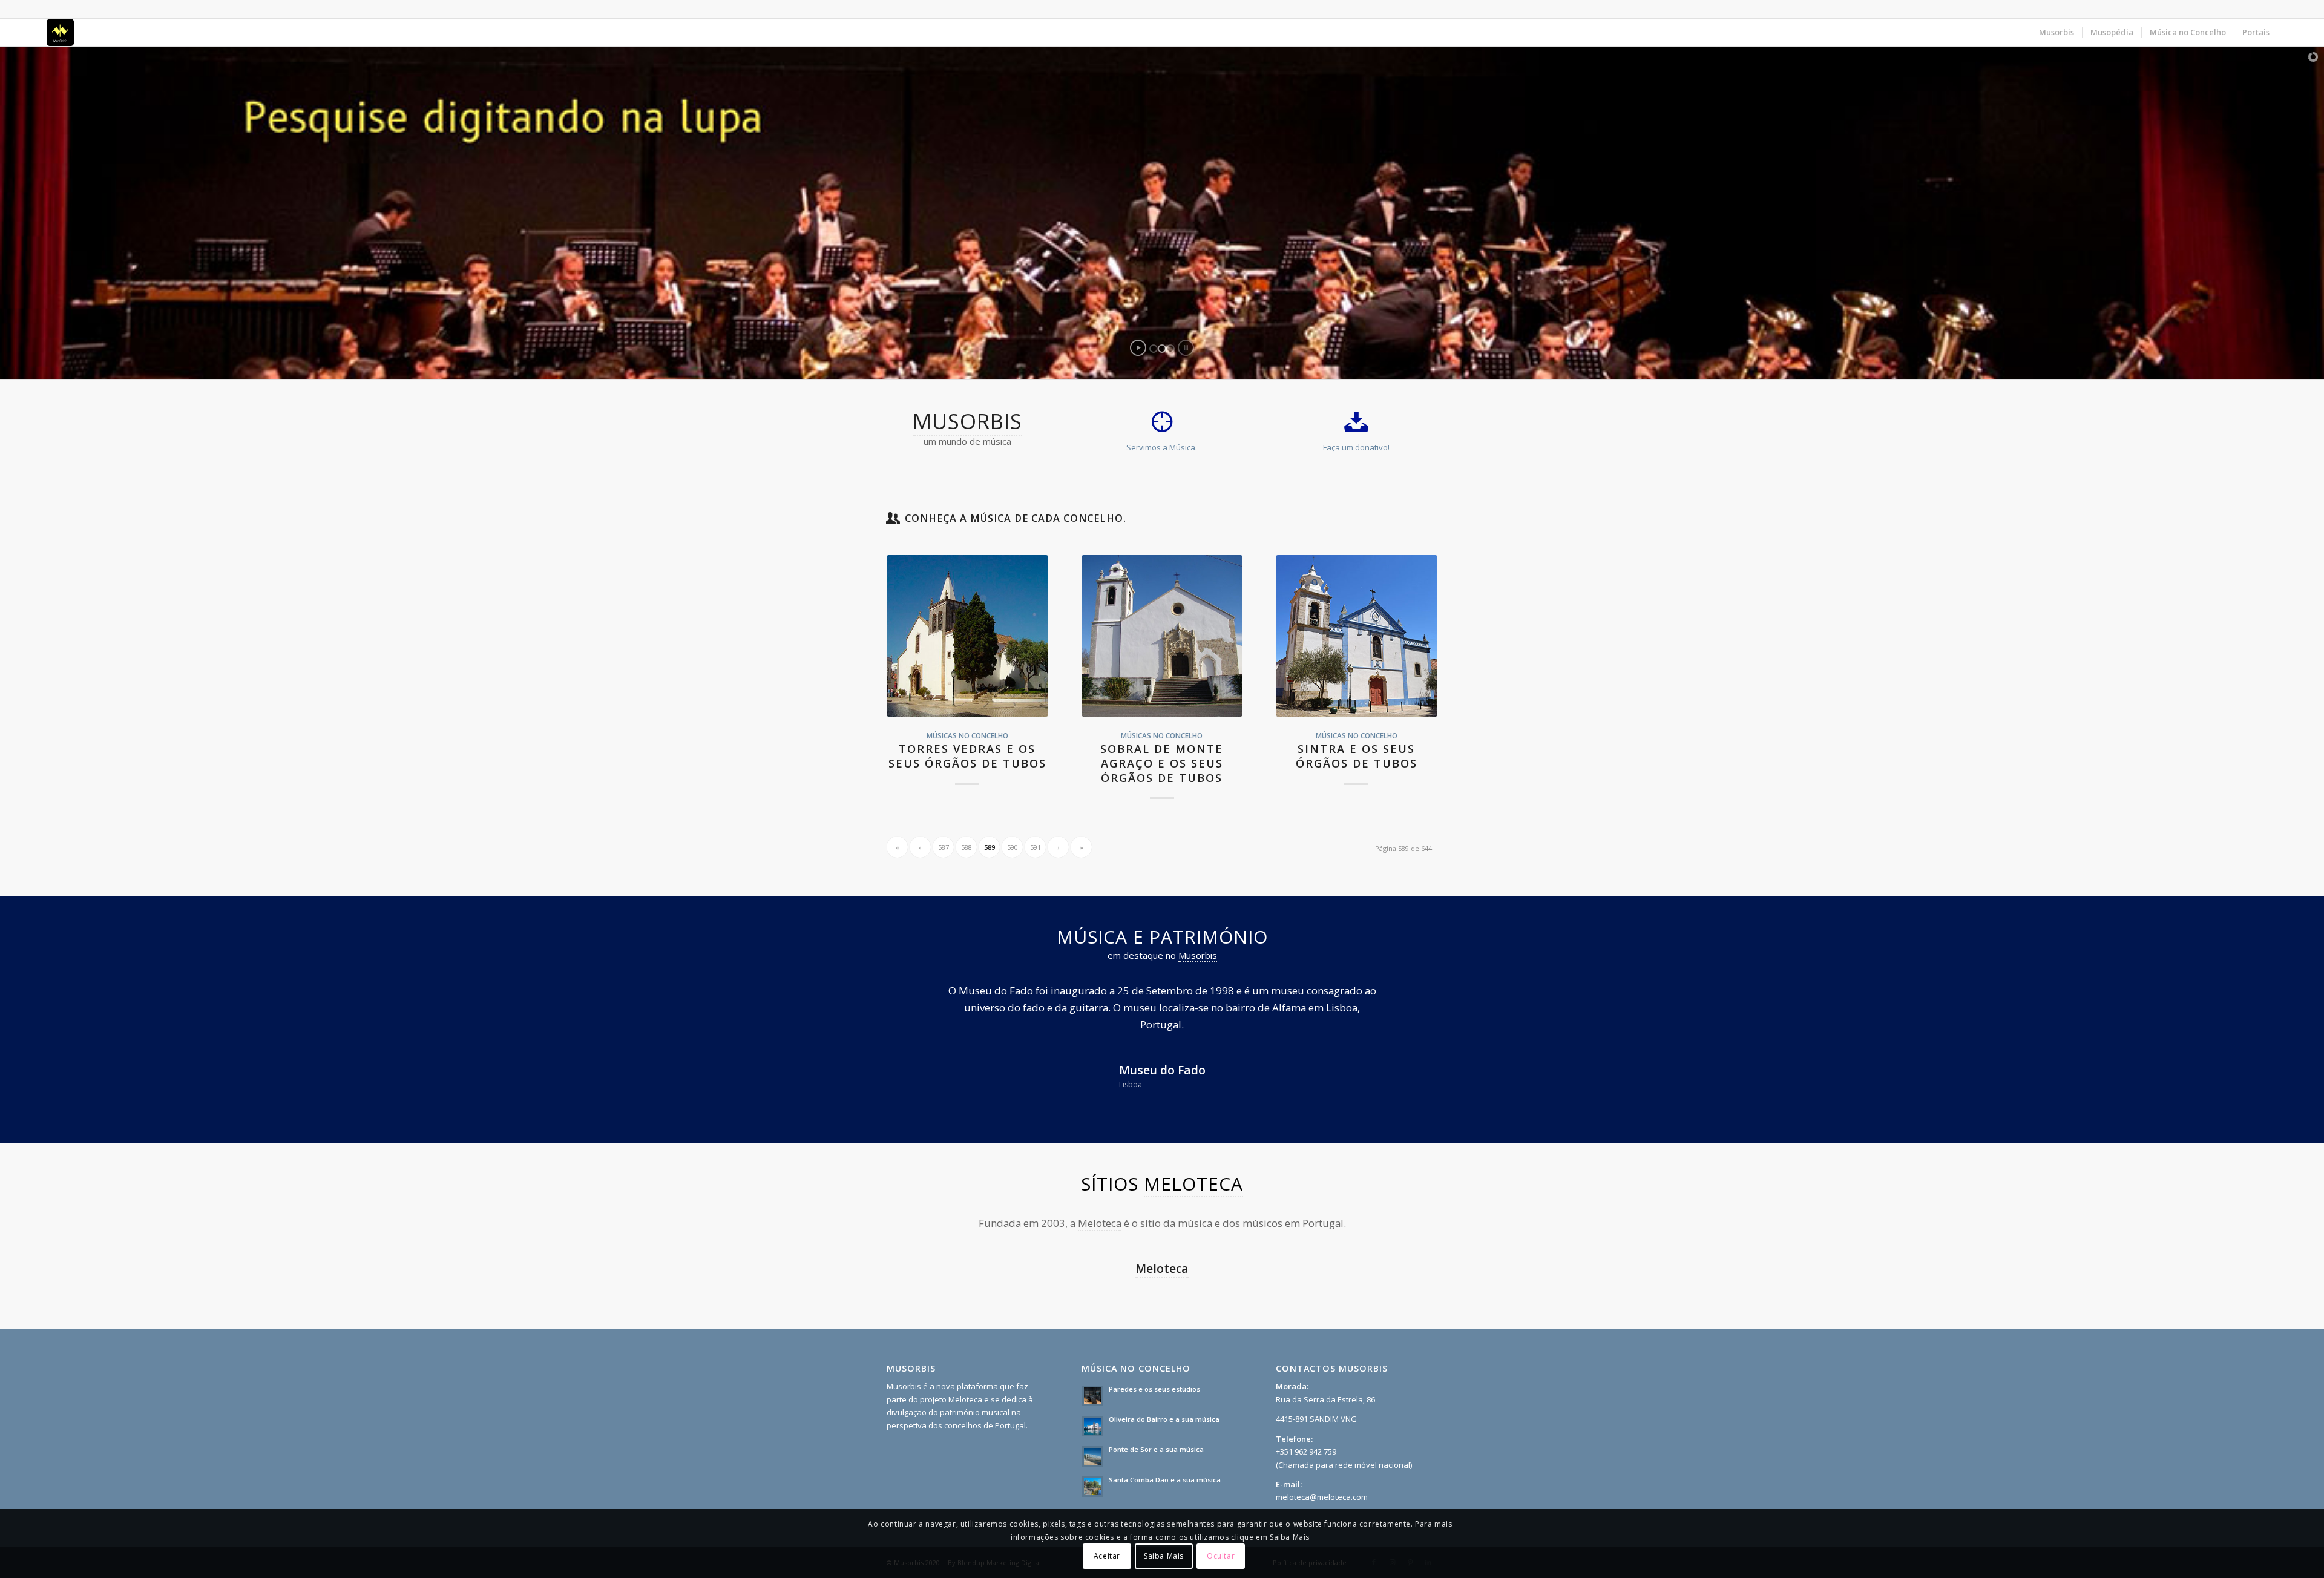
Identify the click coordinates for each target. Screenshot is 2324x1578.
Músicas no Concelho (967, 735)
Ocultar (1221, 1557)
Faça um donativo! (1356, 447)
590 (1013, 847)
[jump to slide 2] (1162, 349)
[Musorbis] (60, 32)
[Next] (1410, 1000)
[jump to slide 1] (1154, 349)
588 (967, 847)
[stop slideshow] (1186, 348)
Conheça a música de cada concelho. (1016, 518)
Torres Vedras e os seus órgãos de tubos (967, 756)
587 (944, 847)
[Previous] (914, 1000)
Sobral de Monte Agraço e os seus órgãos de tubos (1162, 763)
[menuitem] (2056, 32)
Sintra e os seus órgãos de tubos (1357, 756)
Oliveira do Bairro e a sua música (1164, 1402)
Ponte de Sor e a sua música (1156, 1432)
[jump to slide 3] (1170, 349)
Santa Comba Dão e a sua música (1165, 1463)
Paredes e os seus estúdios (1154, 1372)
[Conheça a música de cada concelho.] (893, 518)
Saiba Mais (1164, 1557)
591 (1036, 847)
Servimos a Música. (1162, 447)
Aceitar (1107, 1557)
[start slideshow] (1138, 348)
